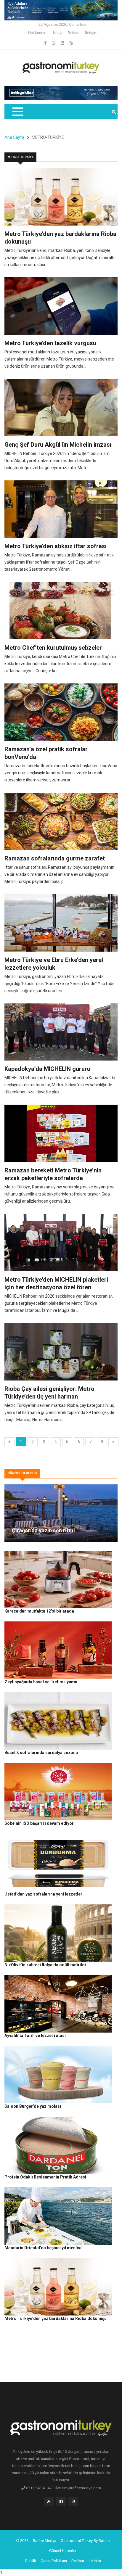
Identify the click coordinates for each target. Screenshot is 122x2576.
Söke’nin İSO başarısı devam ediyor (39, 1823)
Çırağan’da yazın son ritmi (43, 1530)
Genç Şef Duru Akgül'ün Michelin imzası (58, 445)
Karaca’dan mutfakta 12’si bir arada (39, 1611)
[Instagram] (54, 43)
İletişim (91, 33)
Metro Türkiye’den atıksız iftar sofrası (56, 546)
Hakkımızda (38, 33)
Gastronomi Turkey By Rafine (85, 2541)
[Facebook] (46, 43)
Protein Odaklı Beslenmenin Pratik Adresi (45, 2177)
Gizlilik (30, 2561)
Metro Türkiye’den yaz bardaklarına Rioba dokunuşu (56, 2318)
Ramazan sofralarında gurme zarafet (55, 858)
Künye (58, 33)
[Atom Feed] (63, 43)
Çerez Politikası (54, 2561)
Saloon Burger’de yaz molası (33, 2106)
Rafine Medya (45, 2541)
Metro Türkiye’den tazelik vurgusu (50, 343)
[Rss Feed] (71, 43)
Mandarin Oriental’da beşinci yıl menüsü (44, 2248)
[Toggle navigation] (17, 112)
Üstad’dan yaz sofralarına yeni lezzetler (43, 1894)
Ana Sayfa (14, 137)
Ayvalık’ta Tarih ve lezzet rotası (35, 2036)
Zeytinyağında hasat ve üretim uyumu (41, 1682)
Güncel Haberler (63, 2551)
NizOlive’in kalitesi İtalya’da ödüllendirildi (45, 1965)
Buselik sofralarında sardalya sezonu (41, 1753)
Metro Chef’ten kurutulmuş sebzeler (53, 648)
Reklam (74, 33)
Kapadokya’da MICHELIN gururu (47, 1069)
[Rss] (49, 2503)
